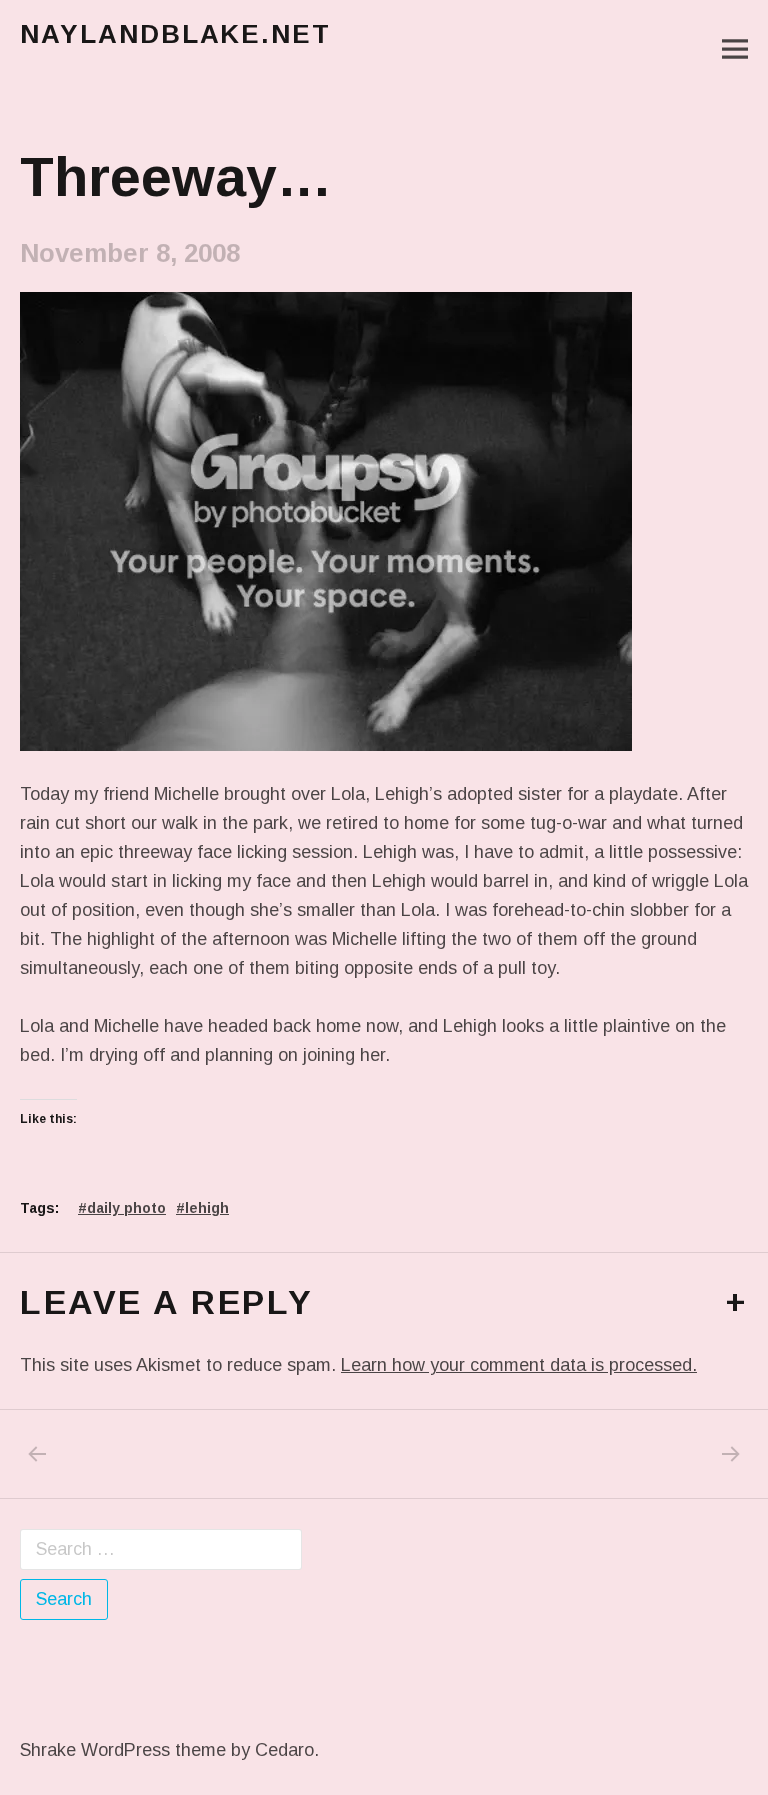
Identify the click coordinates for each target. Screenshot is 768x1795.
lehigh (207, 1208)
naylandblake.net (175, 34)
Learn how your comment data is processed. (519, 1365)
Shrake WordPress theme (123, 1750)
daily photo (126, 1208)
